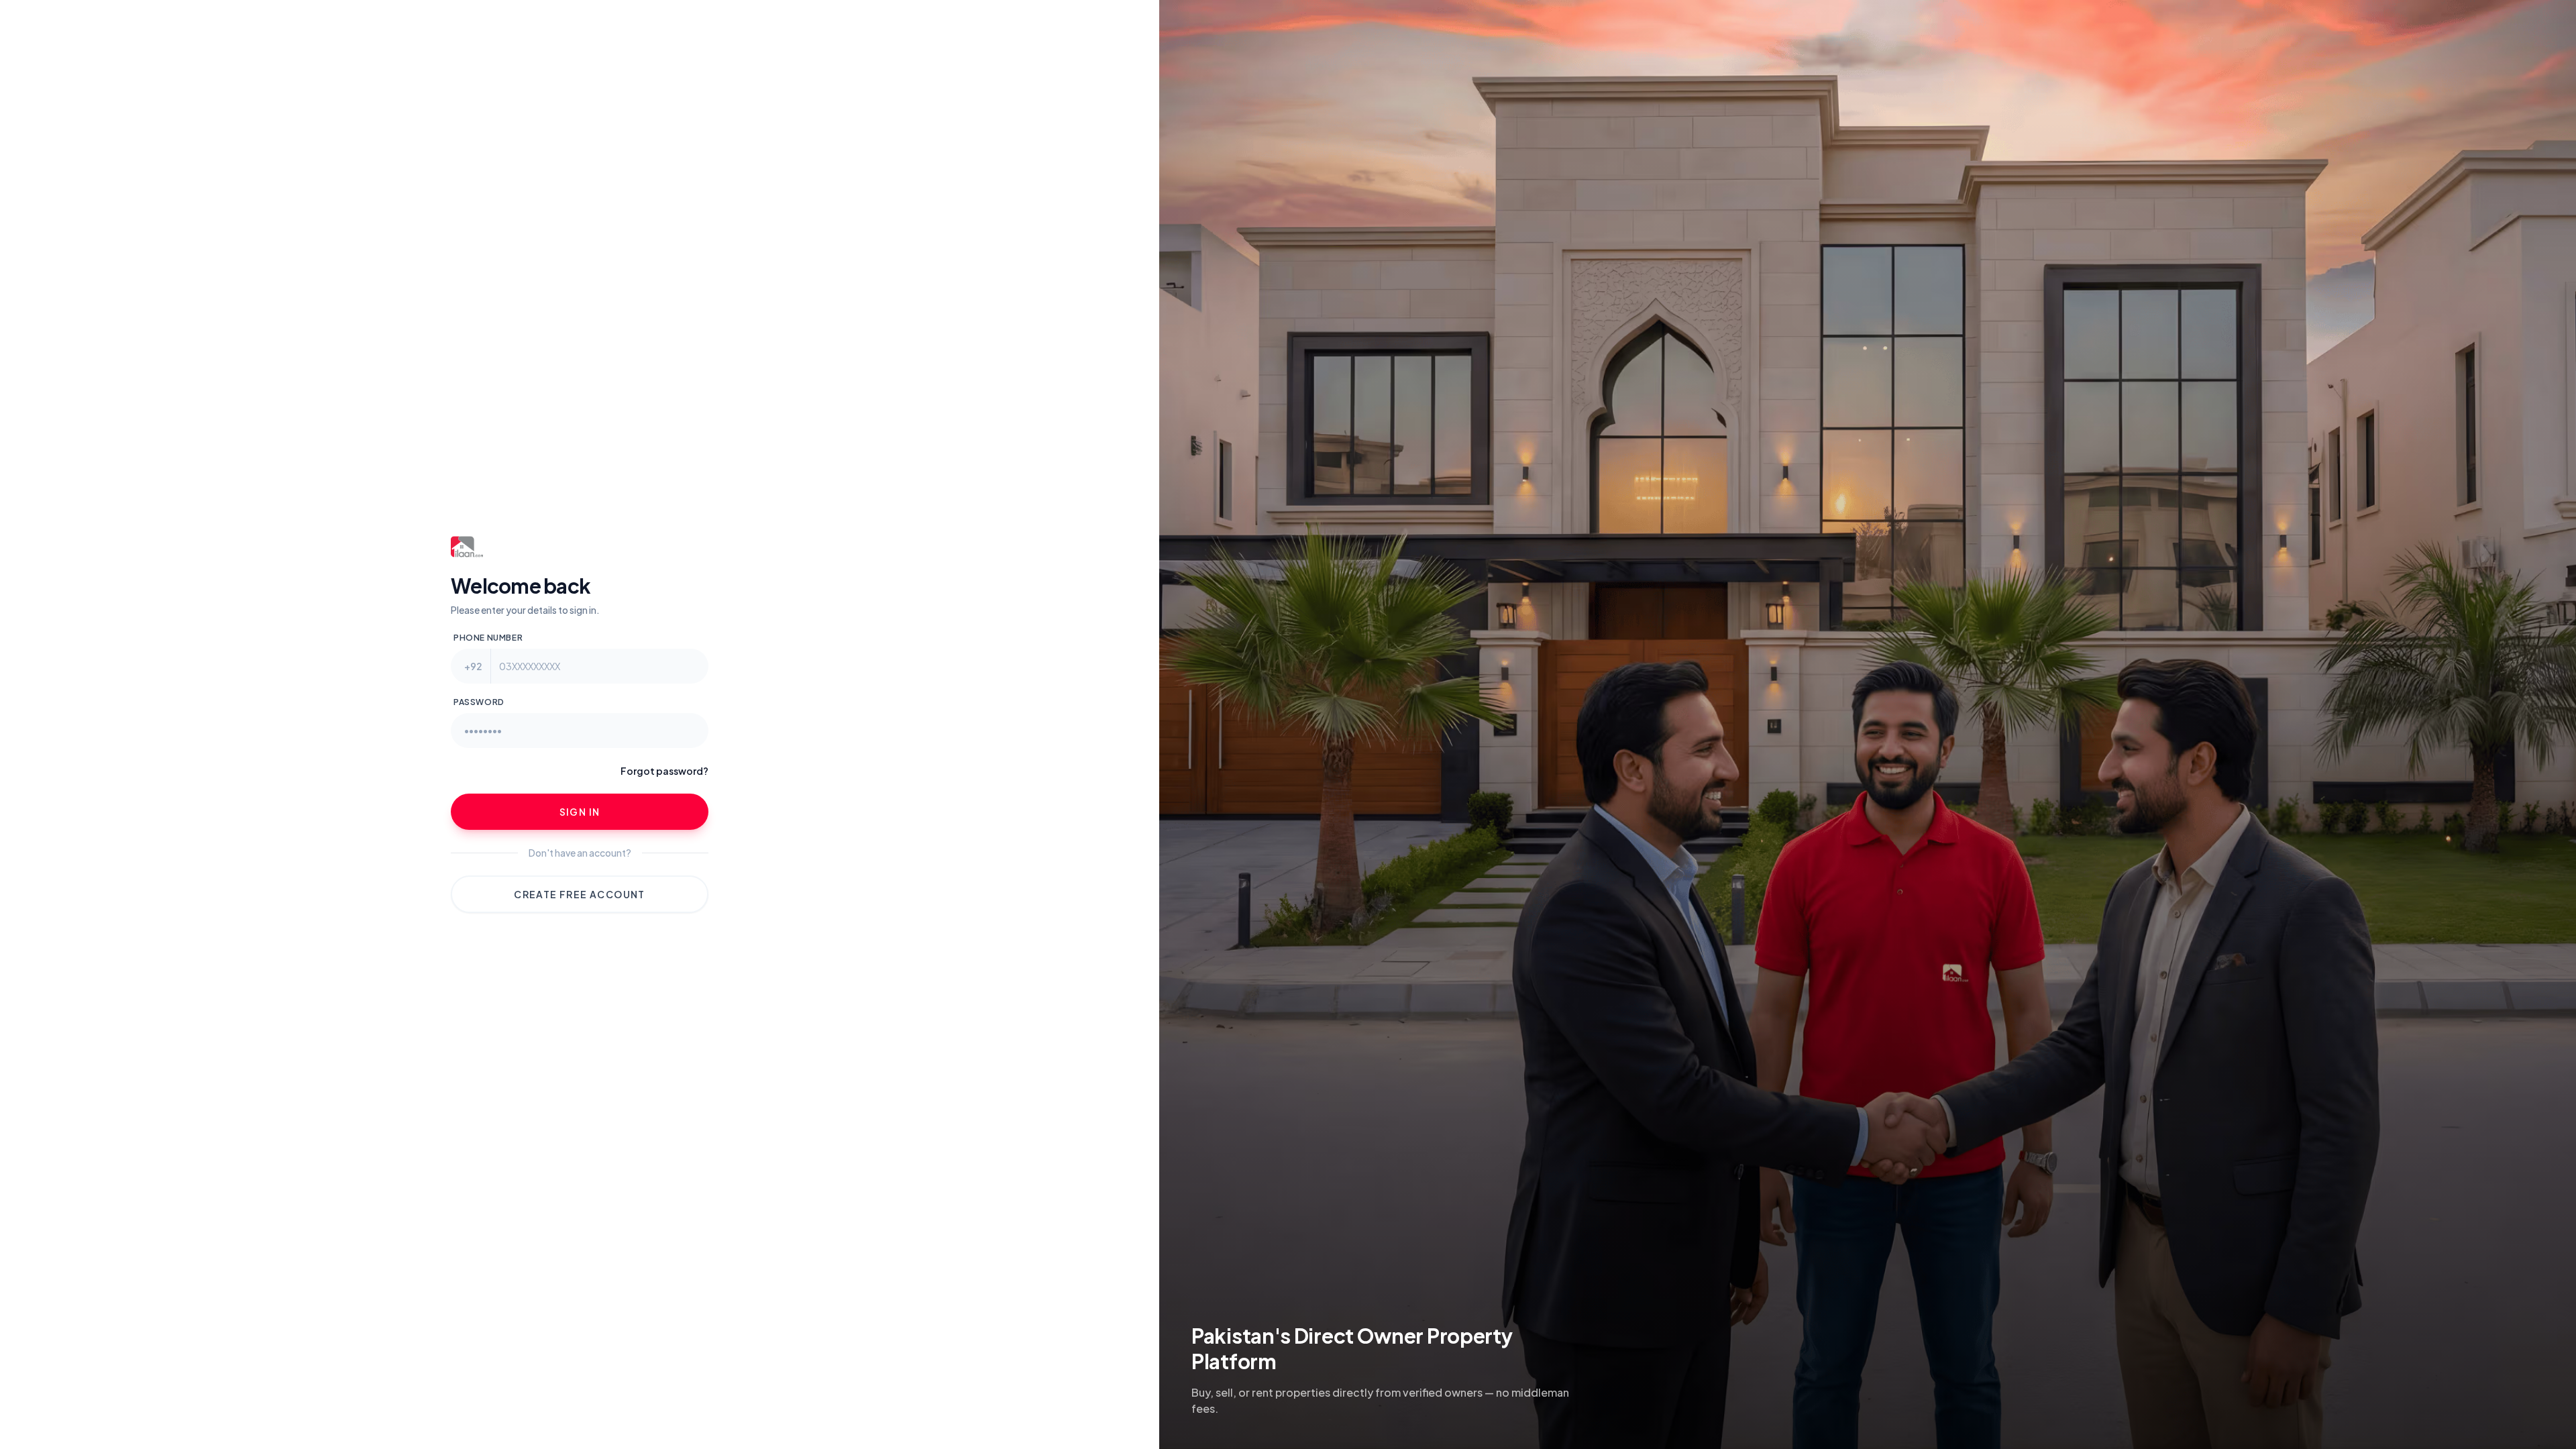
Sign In (580, 812)
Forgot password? (664, 771)
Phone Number (488, 638)
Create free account (580, 894)
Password (479, 702)
